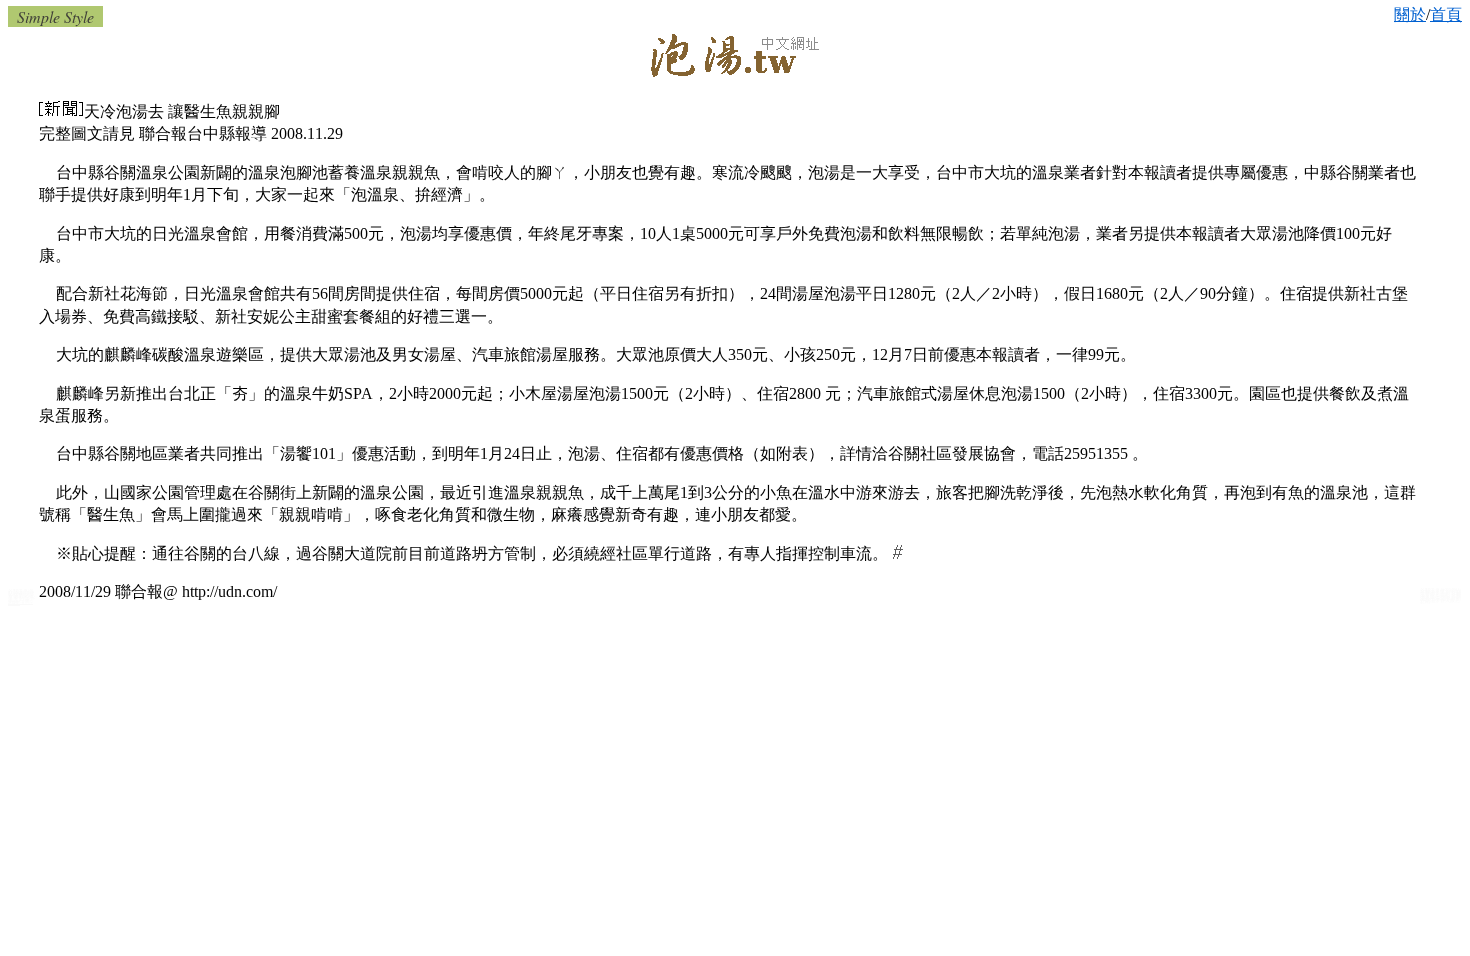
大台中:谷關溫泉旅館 (20, 602)
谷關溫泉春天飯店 (1440, 600)
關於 (1410, 14)
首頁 (1446, 14)
